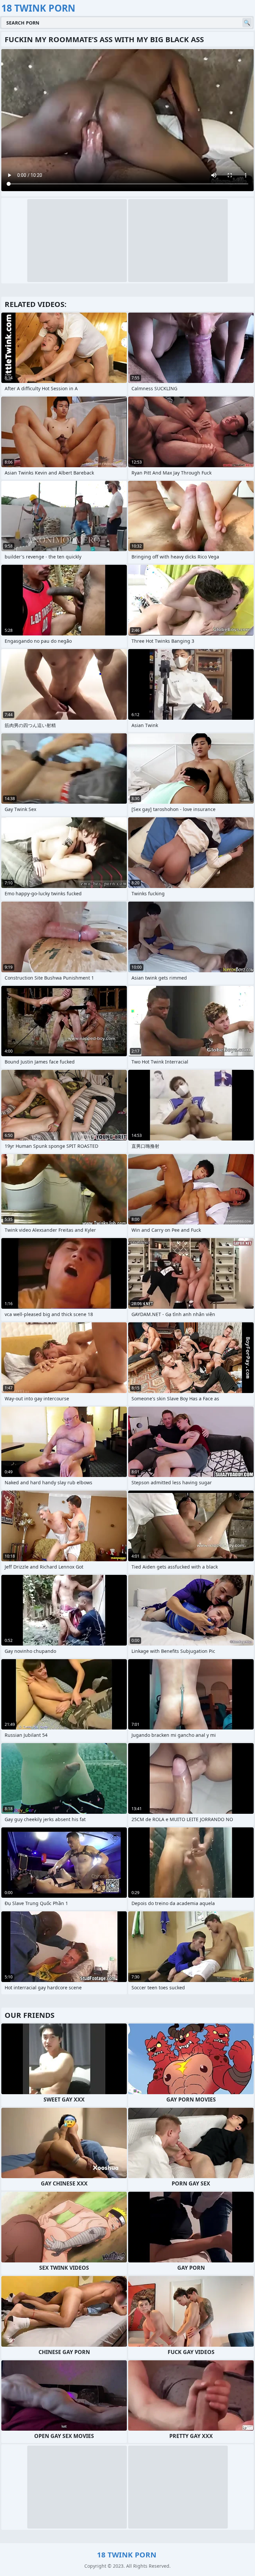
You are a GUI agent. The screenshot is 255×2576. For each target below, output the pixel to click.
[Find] (247, 23)
